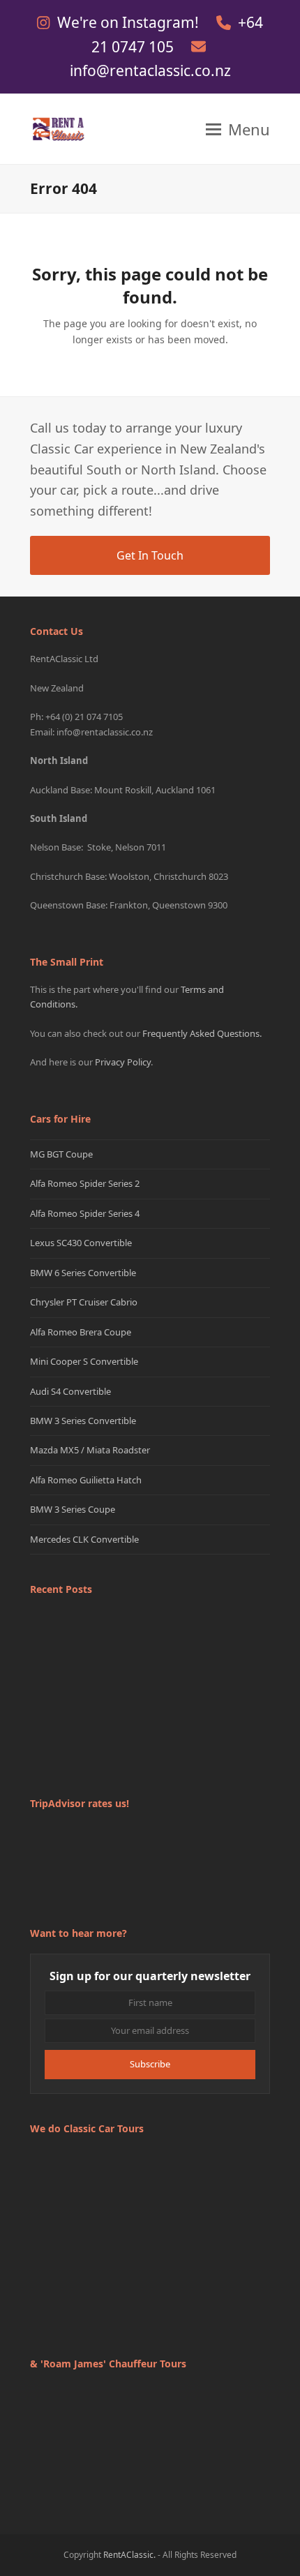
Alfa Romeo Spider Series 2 (85, 1183)
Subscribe (150, 2064)
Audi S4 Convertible (70, 1391)
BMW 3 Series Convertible (83, 1421)
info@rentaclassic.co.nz (150, 70)
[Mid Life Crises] (231, 1729)
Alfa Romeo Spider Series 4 (85, 1213)
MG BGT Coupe (61, 1154)
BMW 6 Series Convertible (83, 1273)
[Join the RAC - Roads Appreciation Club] (150, 1648)
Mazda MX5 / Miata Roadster (90, 1450)
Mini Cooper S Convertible (84, 1361)
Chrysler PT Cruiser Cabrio (84, 1302)
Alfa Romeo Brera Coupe (81, 1332)
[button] (238, 129)
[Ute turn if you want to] (69, 1729)
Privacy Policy (123, 1062)
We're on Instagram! (130, 22)
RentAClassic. (129, 2555)
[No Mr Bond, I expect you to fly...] (231, 1648)
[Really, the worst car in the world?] (150, 1729)
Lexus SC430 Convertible (81, 1243)
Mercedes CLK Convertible (84, 1539)
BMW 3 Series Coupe (73, 1509)
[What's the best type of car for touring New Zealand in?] (69, 1648)
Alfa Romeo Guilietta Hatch (86, 1480)
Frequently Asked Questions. (202, 1033)
